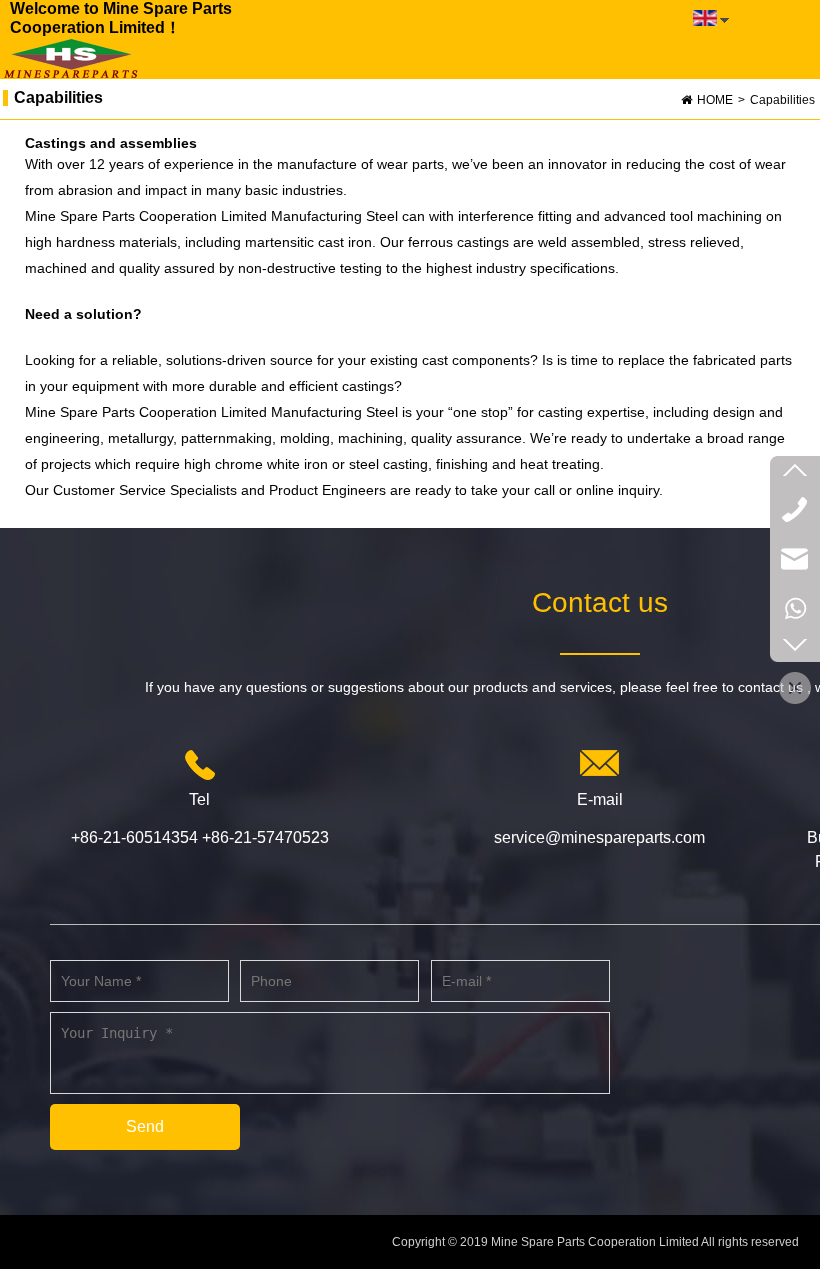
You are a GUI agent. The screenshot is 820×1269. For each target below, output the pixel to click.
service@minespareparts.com (599, 837)
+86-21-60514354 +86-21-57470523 (200, 837)
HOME (715, 100)
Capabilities (782, 100)
